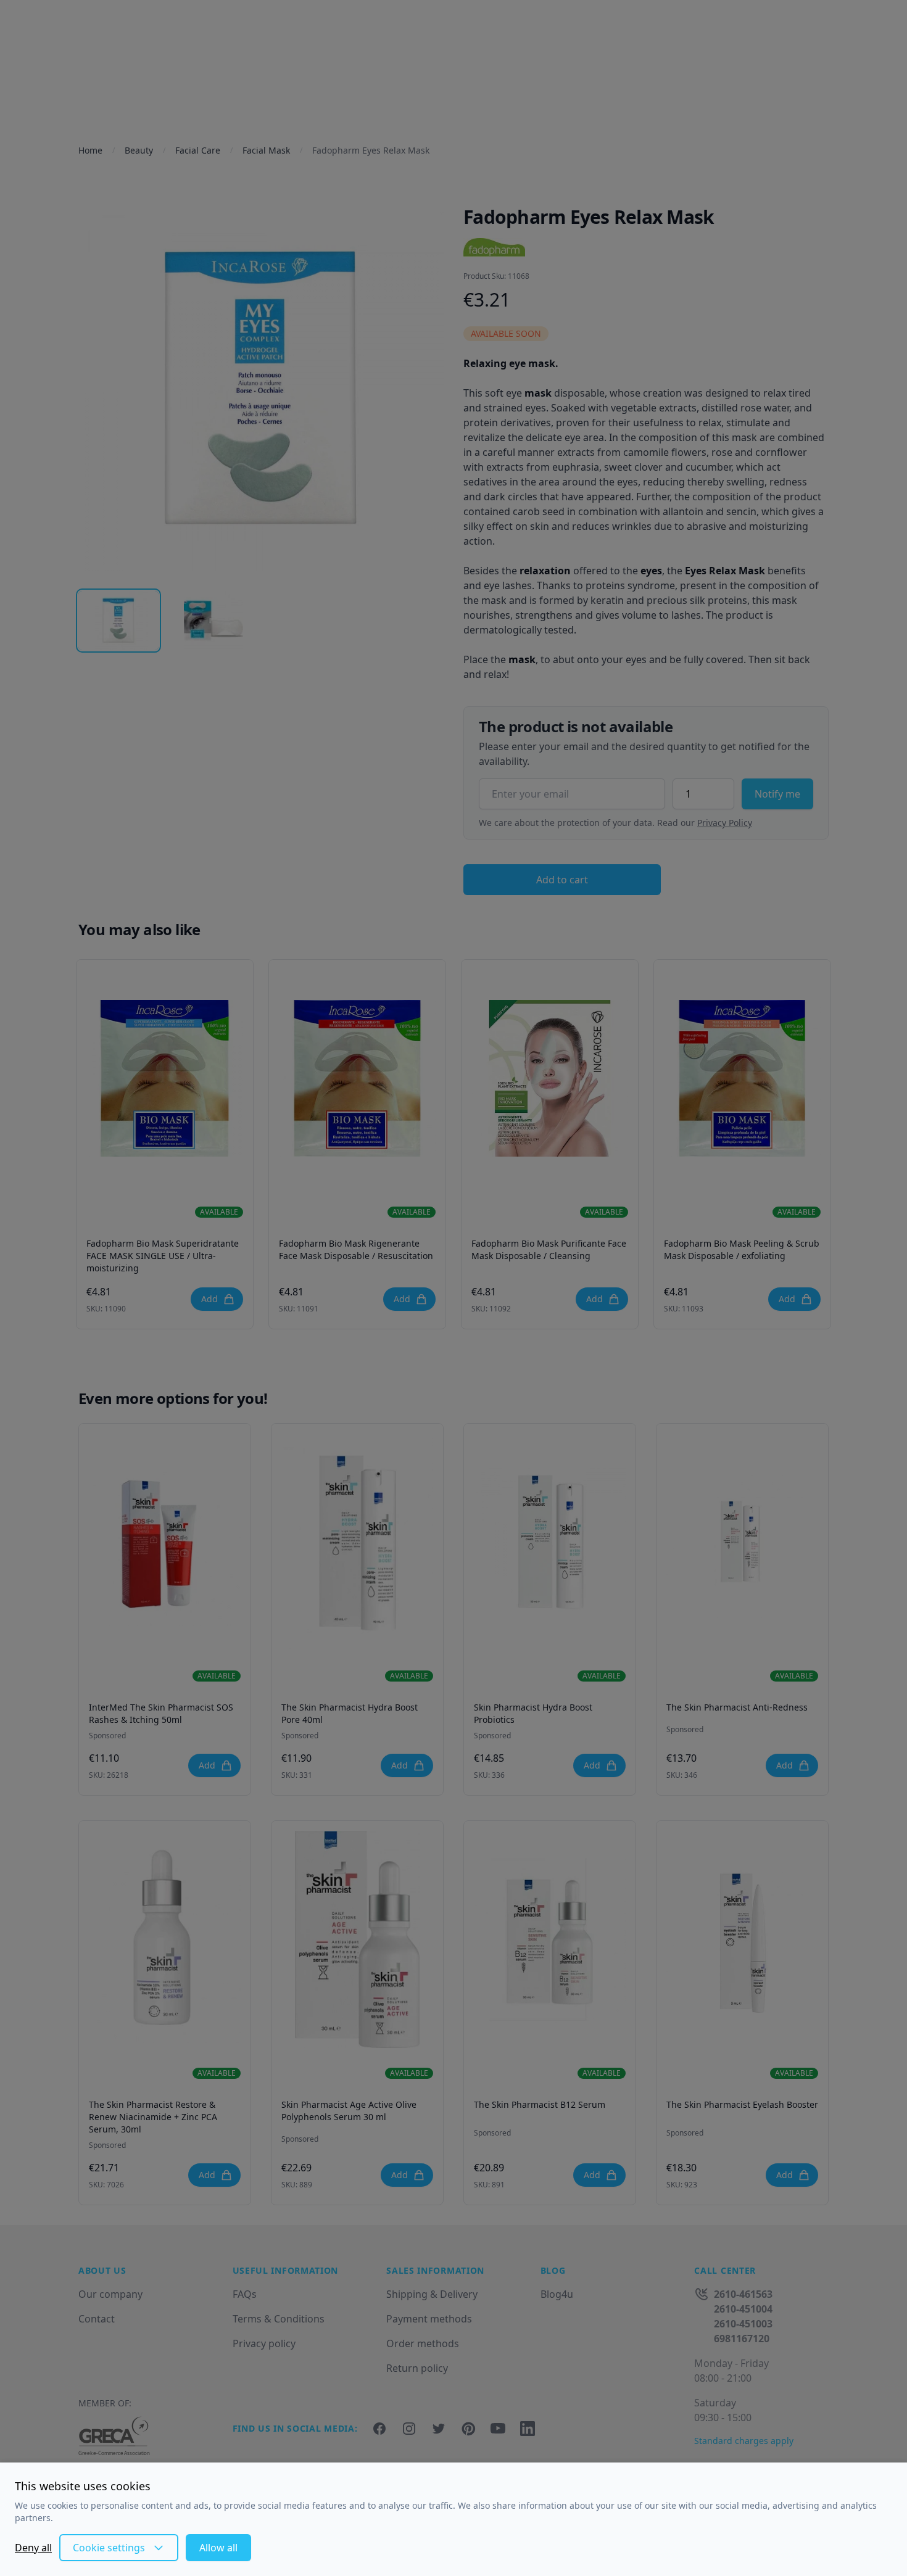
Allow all (218, 2548)
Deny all (33, 2548)
